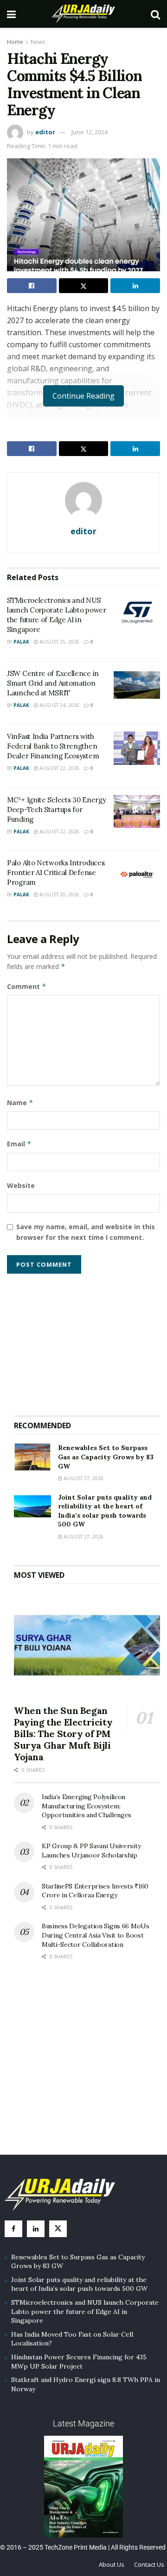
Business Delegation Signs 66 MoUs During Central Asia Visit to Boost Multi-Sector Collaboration (96, 1935)
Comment (27, 986)
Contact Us (149, 2564)
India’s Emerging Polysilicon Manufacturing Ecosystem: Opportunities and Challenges (87, 1806)
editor (45, 132)
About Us (112, 2564)
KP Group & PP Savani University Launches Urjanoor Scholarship (91, 1851)
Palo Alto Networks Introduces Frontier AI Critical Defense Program (56, 872)
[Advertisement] (87, 1341)
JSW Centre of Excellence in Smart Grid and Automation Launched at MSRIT (53, 683)
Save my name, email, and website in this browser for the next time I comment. (86, 1232)
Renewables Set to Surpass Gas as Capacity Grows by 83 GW (106, 1457)
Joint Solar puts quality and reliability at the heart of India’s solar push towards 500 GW (105, 1511)
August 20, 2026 (59, 894)
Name (20, 1103)
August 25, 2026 (59, 642)
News (38, 42)
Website (21, 1185)
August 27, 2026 (83, 1478)
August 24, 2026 (59, 705)
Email (19, 1144)
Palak (21, 642)
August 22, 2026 (59, 768)
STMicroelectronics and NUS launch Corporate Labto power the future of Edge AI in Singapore (85, 2311)
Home (15, 42)
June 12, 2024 (90, 132)
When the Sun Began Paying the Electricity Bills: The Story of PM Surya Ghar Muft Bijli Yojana (63, 1734)
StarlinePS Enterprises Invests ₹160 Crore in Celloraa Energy (95, 1891)
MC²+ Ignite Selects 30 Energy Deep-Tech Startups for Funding (56, 810)
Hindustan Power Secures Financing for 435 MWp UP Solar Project (79, 2362)
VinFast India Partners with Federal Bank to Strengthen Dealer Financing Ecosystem (53, 746)
